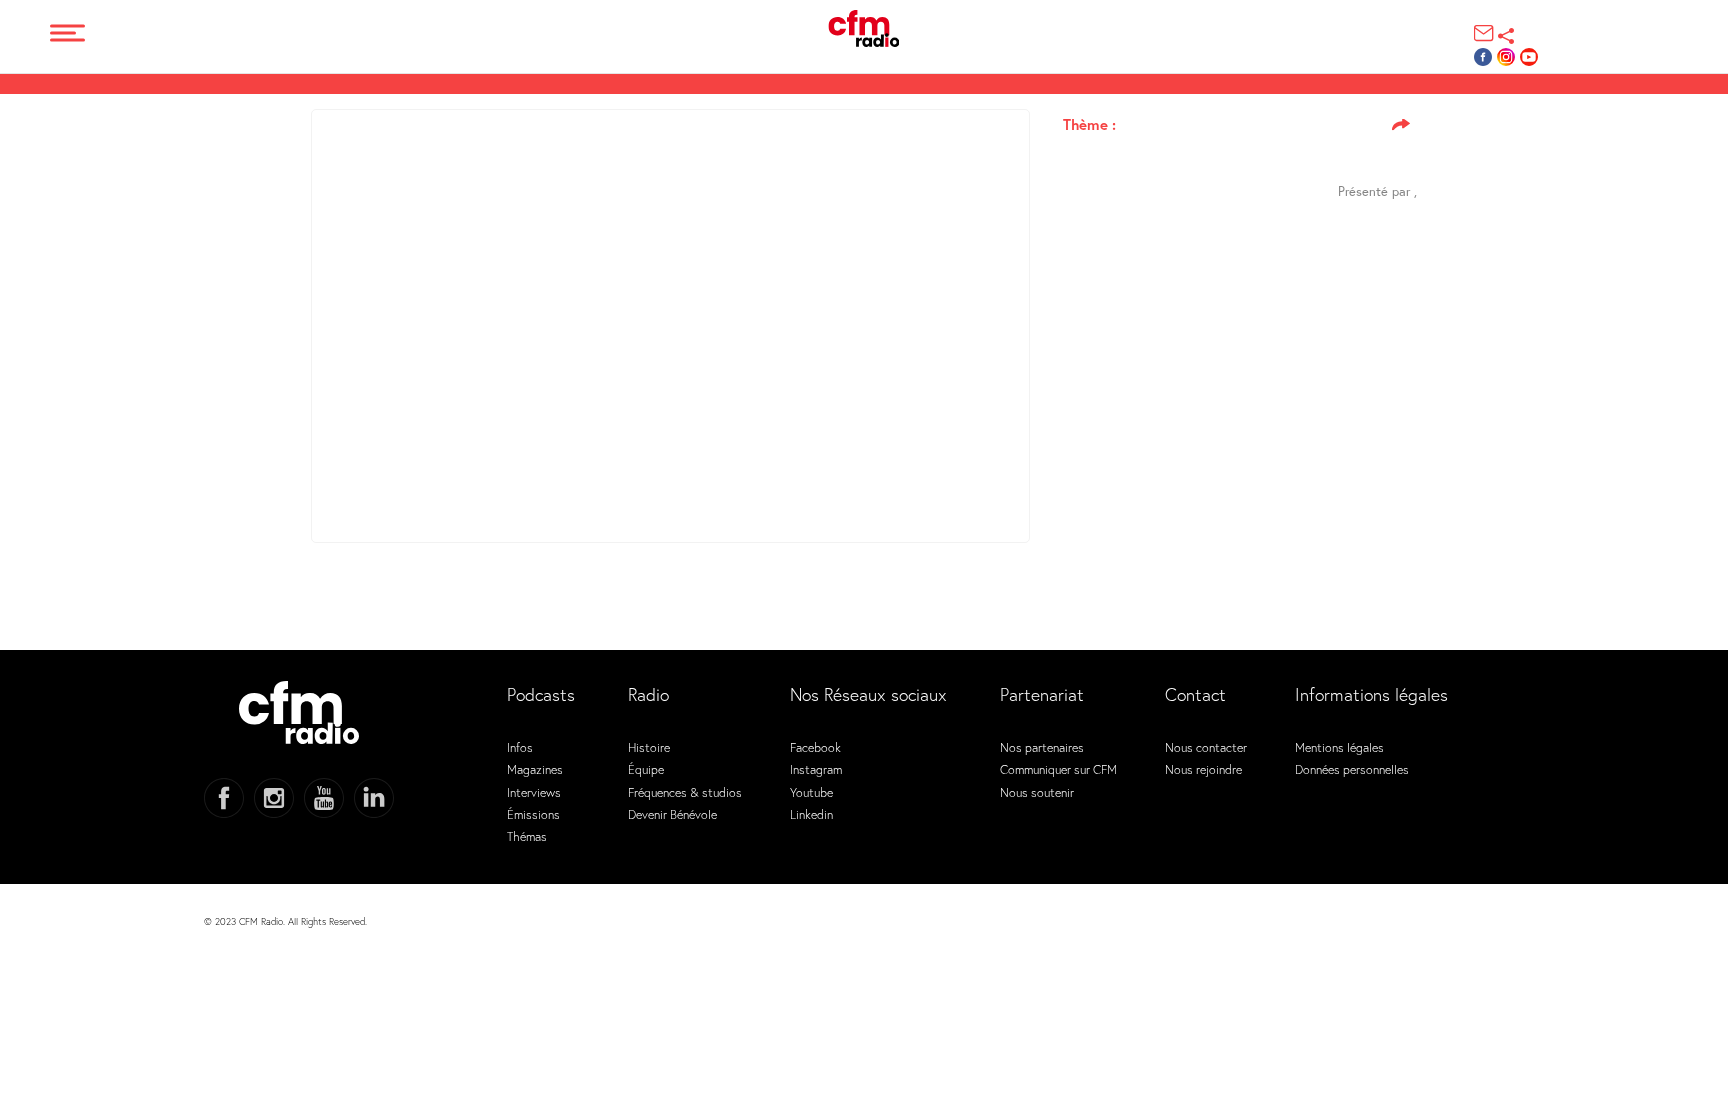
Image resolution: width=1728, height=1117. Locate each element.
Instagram (816, 769)
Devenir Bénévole (672, 814)
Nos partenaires (1042, 747)
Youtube (811, 792)
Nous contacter (1206, 747)
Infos (520, 747)
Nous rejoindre (1203, 769)
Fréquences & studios (685, 792)
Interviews (534, 792)
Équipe (646, 769)
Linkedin (811, 814)
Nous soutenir (1037, 792)
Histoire (649, 747)
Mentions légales (1339, 747)
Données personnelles (1352, 769)
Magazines (535, 769)
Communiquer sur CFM (1058, 769)
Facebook (815, 747)
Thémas (527, 836)
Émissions (533, 814)
